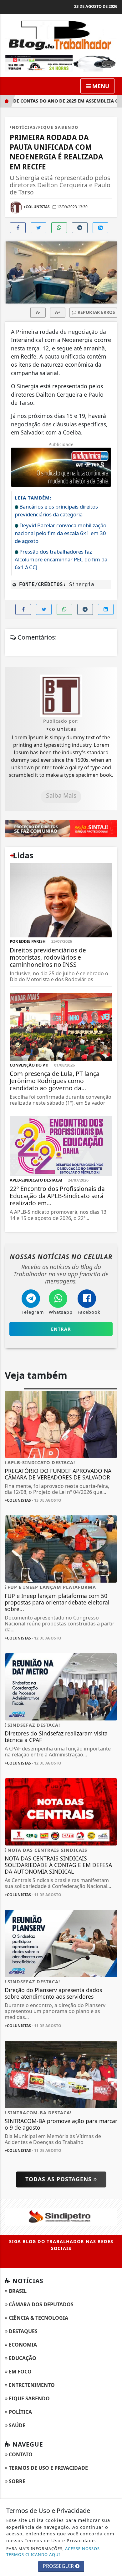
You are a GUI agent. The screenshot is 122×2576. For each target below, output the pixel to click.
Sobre (16, 2481)
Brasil (17, 2291)
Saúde (16, 2425)
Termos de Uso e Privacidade (48, 2468)
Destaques (23, 2331)
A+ (58, 312)
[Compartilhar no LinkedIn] (100, 228)
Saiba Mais (61, 795)
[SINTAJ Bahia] (61, 828)
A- (38, 312)
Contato (20, 2454)
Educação (22, 2358)
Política (20, 2412)
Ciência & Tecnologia (38, 2318)
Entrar (61, 1329)
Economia (22, 2345)
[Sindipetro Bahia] (61, 2217)
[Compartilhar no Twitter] (38, 228)
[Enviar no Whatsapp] (59, 228)
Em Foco (20, 2372)
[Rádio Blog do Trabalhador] (61, 63)
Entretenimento (31, 2385)
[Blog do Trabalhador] (61, 34)
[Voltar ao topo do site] (112, 1417)
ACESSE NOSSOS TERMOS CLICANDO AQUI (53, 2551)
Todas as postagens (59, 2179)
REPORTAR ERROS (96, 312)
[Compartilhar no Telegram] (80, 228)
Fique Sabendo (29, 2398)
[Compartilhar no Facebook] (18, 228)
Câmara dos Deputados (41, 2304)
